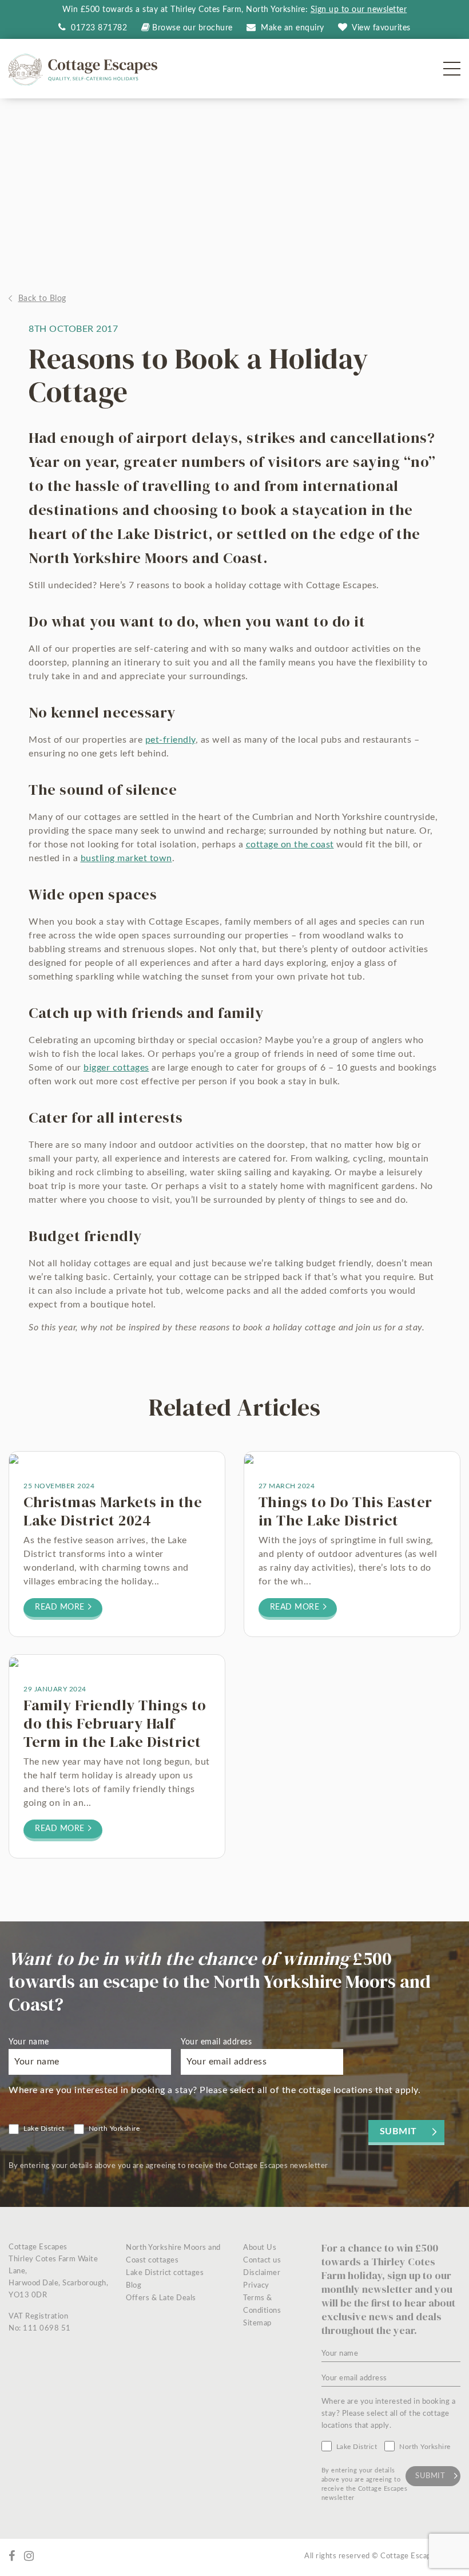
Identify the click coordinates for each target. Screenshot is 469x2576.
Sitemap (257, 2323)
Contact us (262, 2260)
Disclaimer (262, 2273)
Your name (29, 2042)
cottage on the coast (290, 845)
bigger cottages (116, 1068)
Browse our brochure (192, 28)
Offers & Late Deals (161, 2298)
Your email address (216, 2042)
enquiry (293, 28)
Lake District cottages (165, 2273)
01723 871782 (98, 28)
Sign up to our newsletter (359, 10)
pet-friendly (170, 740)
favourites (381, 28)
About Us (260, 2248)
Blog (134, 2286)
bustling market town (126, 858)
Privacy (256, 2286)
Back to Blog (42, 299)
